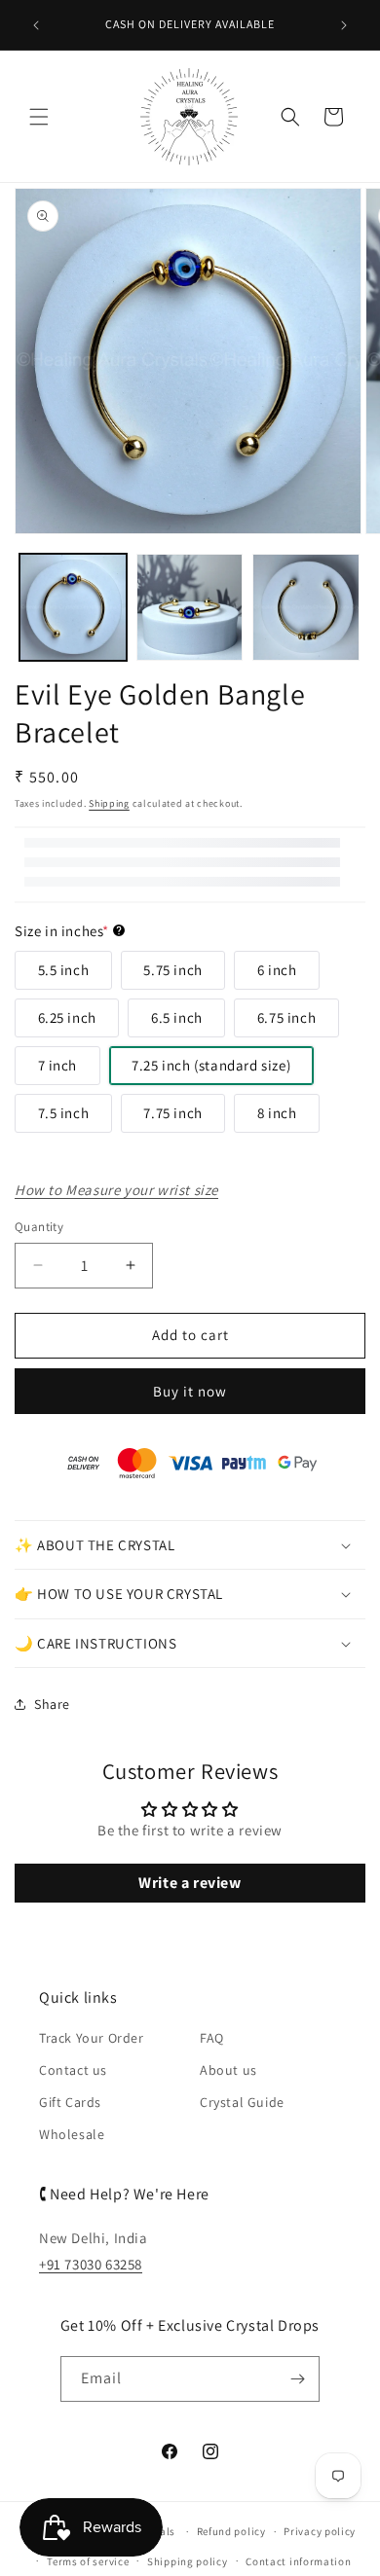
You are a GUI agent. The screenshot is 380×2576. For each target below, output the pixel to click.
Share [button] (52, 1704)
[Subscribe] (297, 2379)
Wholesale (72, 2134)
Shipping (109, 803)
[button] (39, 117)
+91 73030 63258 (91, 2264)
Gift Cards (70, 2102)
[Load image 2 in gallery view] (190, 607)
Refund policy (231, 2531)
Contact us (73, 2070)
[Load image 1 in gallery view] (73, 607)
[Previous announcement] (36, 25)
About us (228, 2070)
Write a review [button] (190, 1883)
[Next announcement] (344, 25)
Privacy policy (320, 2531)
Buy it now (190, 1391)
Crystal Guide (242, 2102)
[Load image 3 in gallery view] (306, 607)
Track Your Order (92, 2038)
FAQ (212, 2038)
